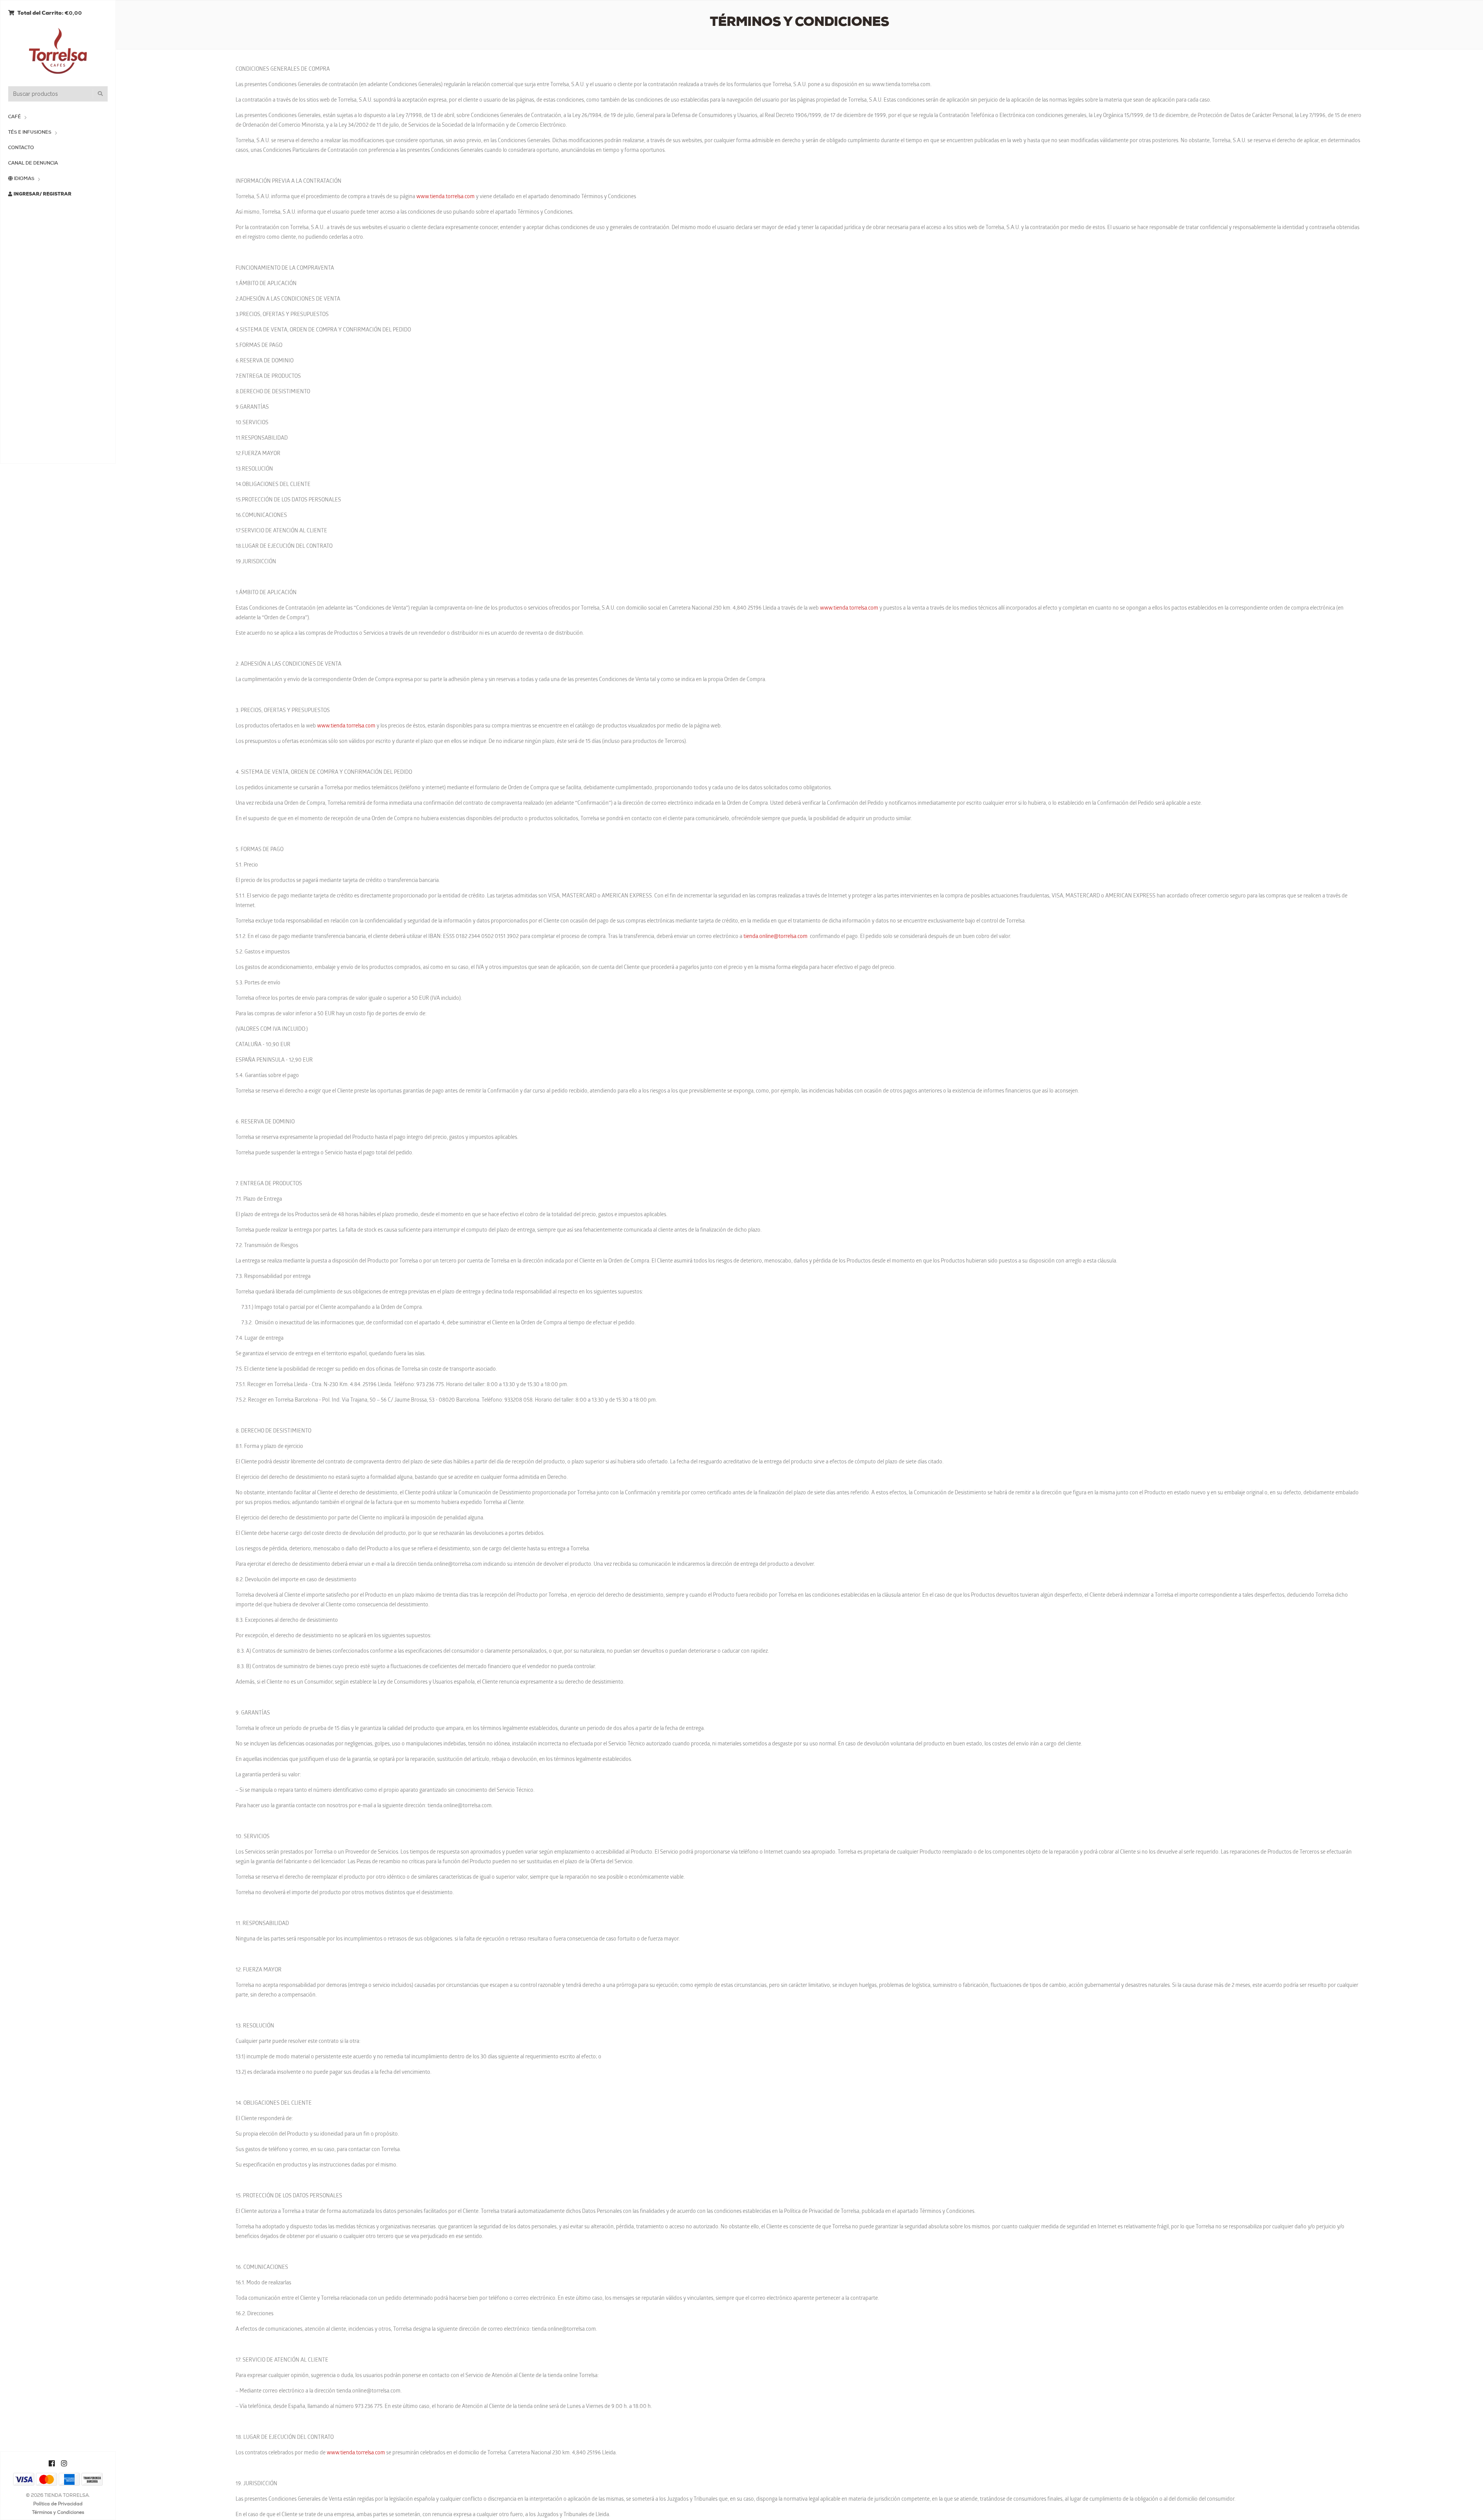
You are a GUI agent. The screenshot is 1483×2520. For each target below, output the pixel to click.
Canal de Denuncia (33, 163)
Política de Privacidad (58, 2504)
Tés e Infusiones (30, 133)
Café (14, 117)
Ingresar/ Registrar (42, 194)
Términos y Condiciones (58, 2513)
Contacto (21, 148)
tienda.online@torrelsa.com (775, 937)
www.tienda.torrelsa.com (445, 197)
